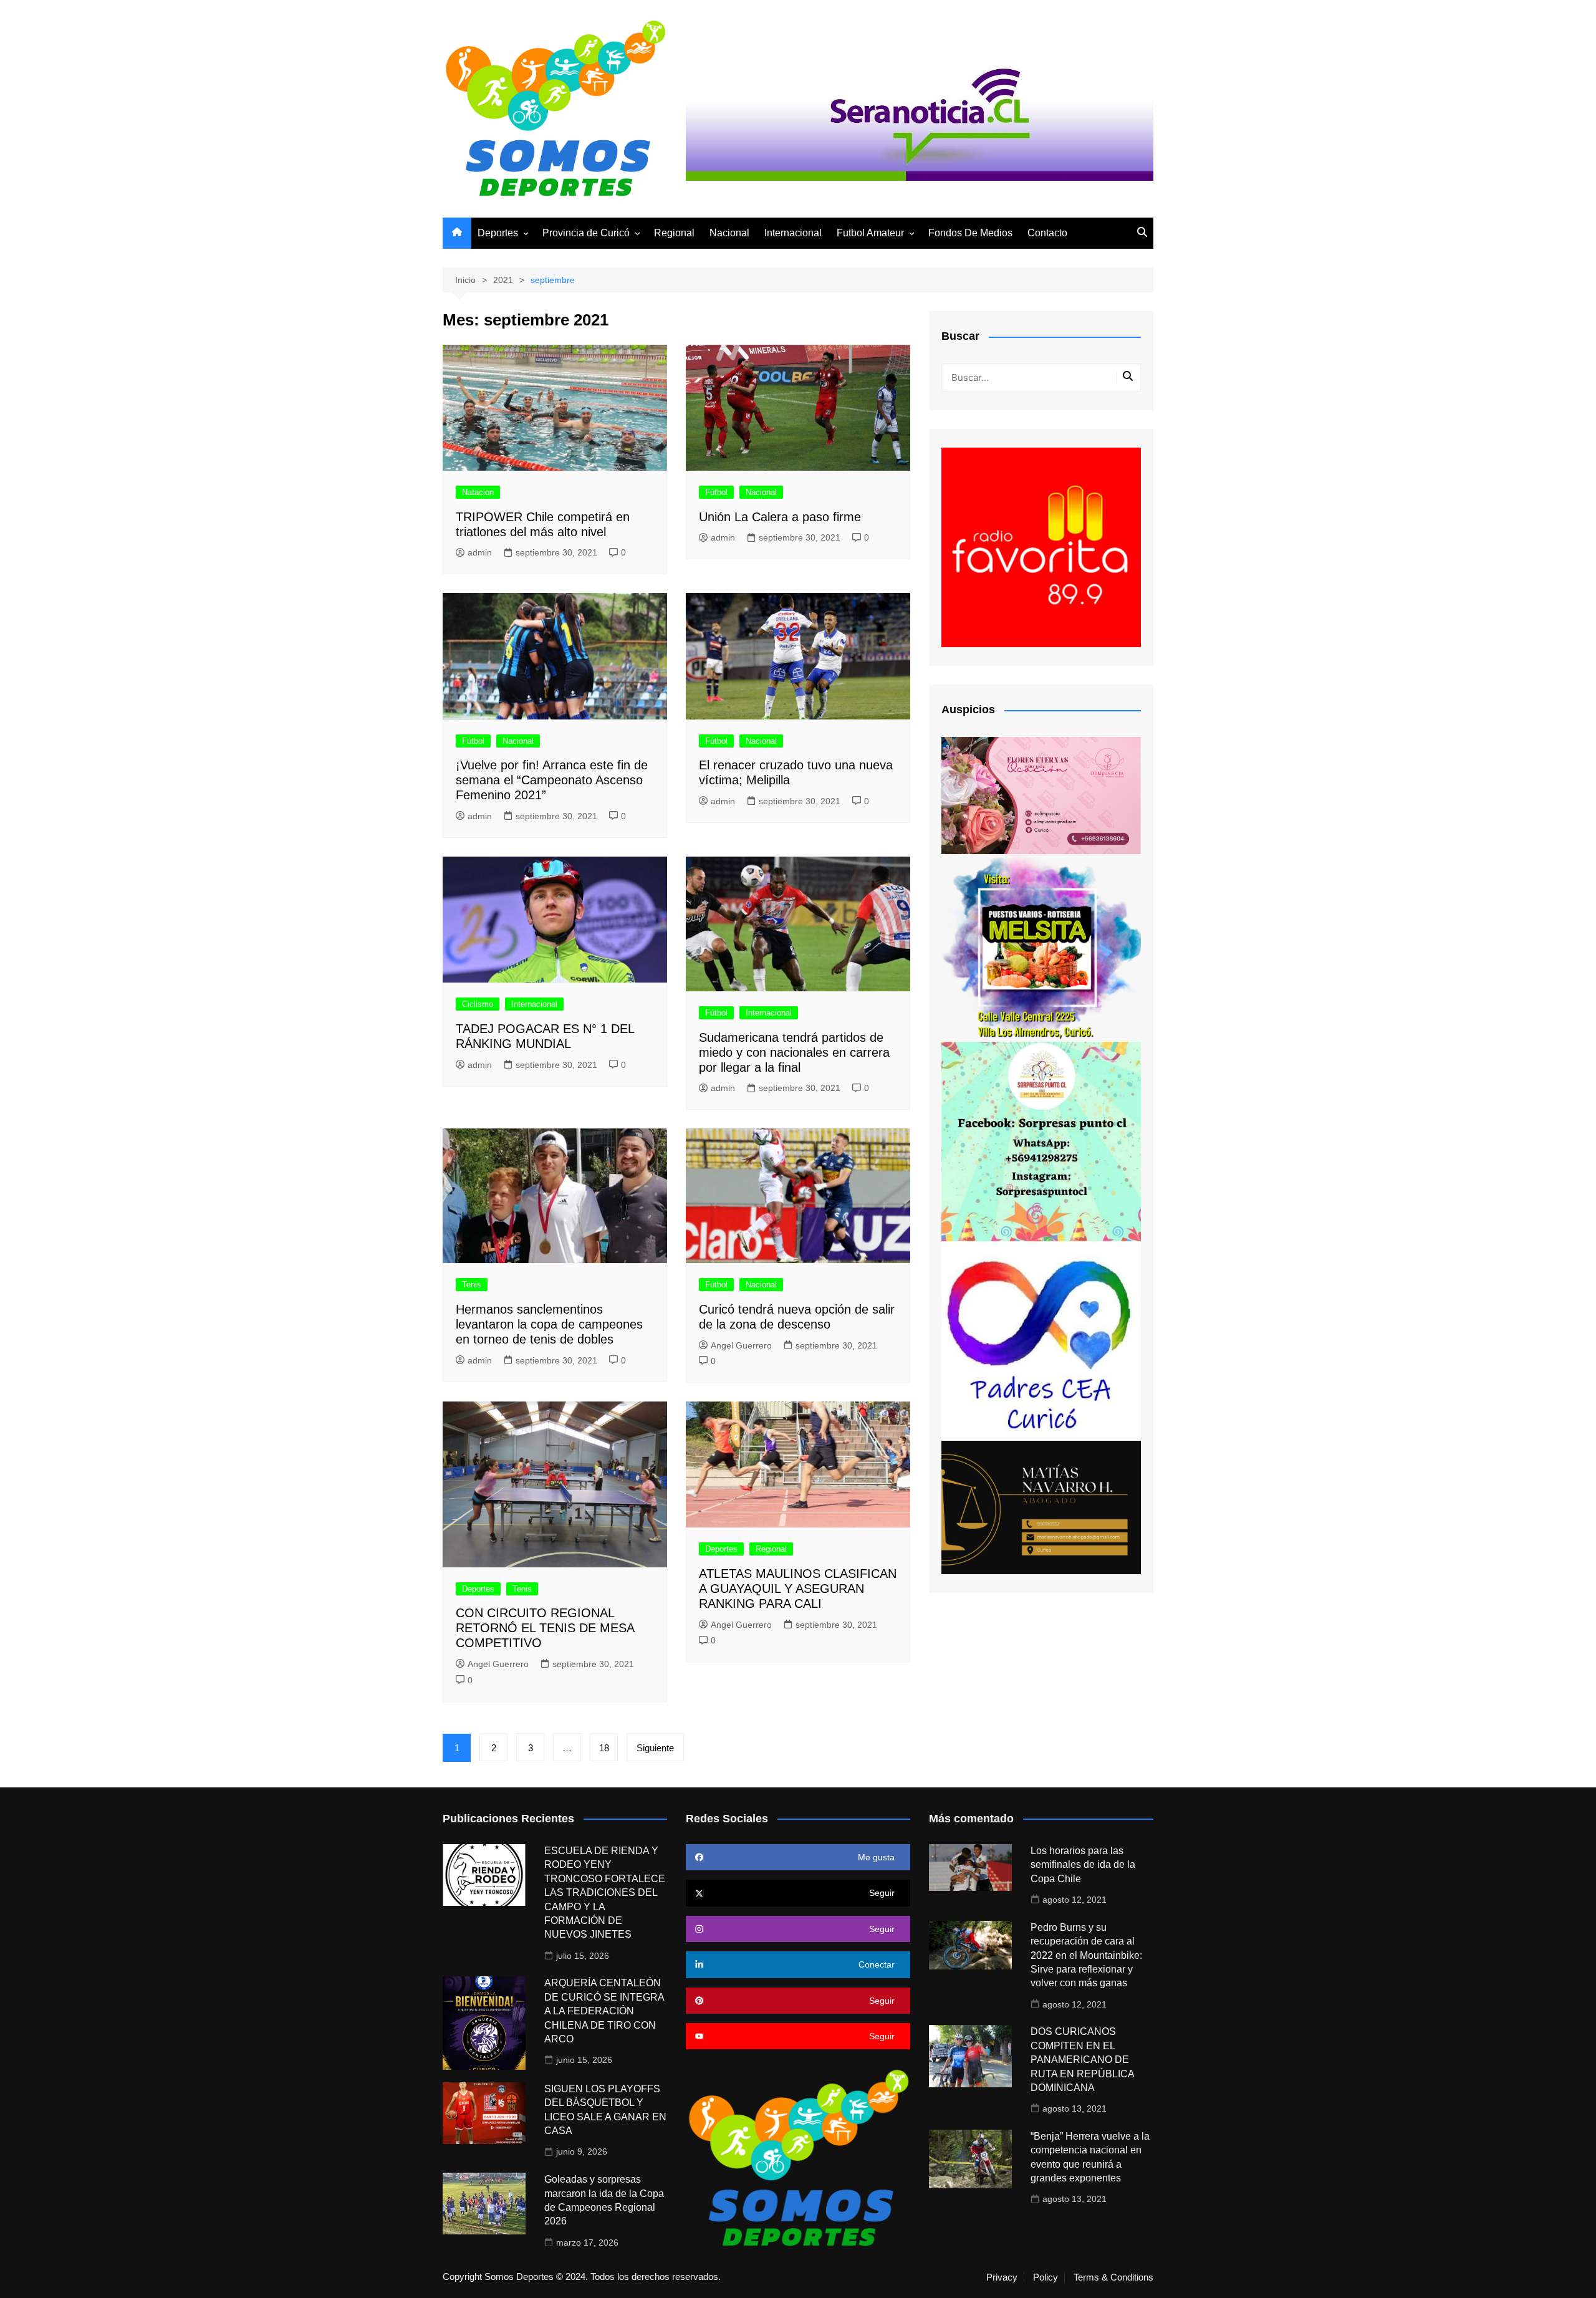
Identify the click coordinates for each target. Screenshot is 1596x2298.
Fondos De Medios (970, 233)
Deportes (498, 233)
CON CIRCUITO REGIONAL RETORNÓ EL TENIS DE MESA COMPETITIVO (545, 1628)
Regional (674, 233)
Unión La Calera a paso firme (780, 517)
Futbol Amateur (870, 233)
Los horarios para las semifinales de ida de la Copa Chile (1083, 1865)
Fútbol (716, 492)
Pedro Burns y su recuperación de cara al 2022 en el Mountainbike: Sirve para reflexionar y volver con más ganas (1086, 1955)
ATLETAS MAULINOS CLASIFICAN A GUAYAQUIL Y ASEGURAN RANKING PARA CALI (798, 1589)
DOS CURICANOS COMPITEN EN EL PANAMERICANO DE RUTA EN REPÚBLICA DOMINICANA (1082, 2060)
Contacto (1047, 233)
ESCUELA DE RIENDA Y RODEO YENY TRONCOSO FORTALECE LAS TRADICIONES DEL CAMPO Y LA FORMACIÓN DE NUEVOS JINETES (605, 1892)
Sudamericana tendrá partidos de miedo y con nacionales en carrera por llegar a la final (794, 1052)
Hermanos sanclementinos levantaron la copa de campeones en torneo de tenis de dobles (549, 1324)
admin (480, 552)
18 (604, 1748)
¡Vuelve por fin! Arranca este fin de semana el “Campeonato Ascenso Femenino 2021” (552, 780)
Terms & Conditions (1113, 2277)
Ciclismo (478, 1004)
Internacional (793, 233)
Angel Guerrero (741, 1345)
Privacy (1002, 2277)
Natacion (478, 492)
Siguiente (655, 1748)
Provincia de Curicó (586, 233)
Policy (1046, 2277)
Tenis (472, 1285)
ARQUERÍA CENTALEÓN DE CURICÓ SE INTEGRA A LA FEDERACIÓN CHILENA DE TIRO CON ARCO (604, 2011)
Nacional (729, 233)
